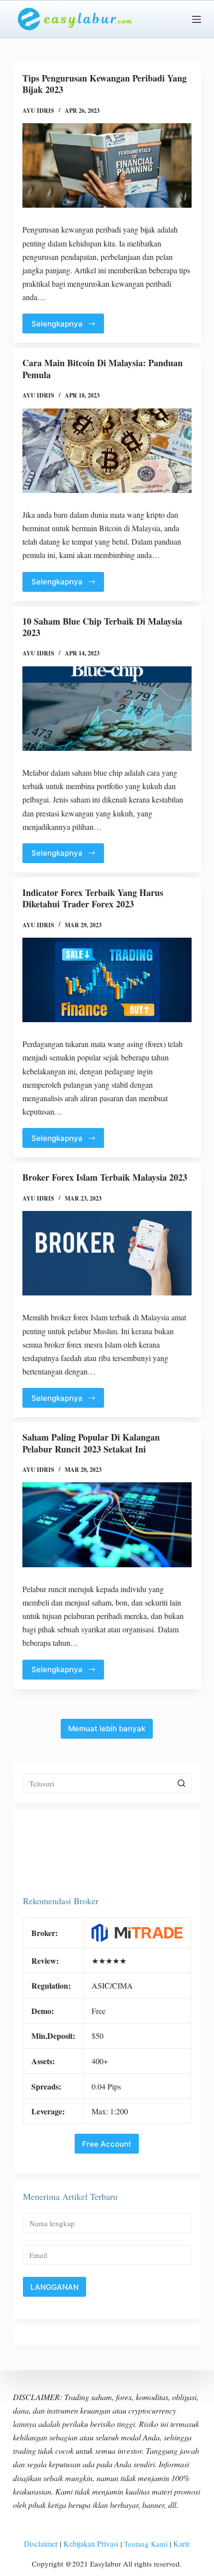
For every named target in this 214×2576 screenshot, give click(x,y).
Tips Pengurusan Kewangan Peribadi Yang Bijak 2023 (105, 84)
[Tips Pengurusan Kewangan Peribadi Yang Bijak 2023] (107, 165)
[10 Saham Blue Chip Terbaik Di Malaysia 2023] (107, 709)
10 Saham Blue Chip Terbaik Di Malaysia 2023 (102, 627)
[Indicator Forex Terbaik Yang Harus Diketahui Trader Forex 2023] (107, 980)
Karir (181, 2543)
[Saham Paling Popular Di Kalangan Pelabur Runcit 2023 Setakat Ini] (107, 1525)
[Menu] (197, 19)
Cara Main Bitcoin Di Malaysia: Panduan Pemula (103, 368)
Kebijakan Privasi (91, 2543)
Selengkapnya (57, 324)
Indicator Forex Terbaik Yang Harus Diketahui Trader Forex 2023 (93, 898)
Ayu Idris (38, 111)
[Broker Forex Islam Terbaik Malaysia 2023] (107, 1253)
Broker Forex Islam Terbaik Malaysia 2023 (105, 1177)
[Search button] (181, 1783)
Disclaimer (41, 2543)
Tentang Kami (145, 2544)
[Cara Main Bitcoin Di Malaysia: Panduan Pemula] (107, 451)
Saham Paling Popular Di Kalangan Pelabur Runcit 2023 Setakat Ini (91, 1443)
